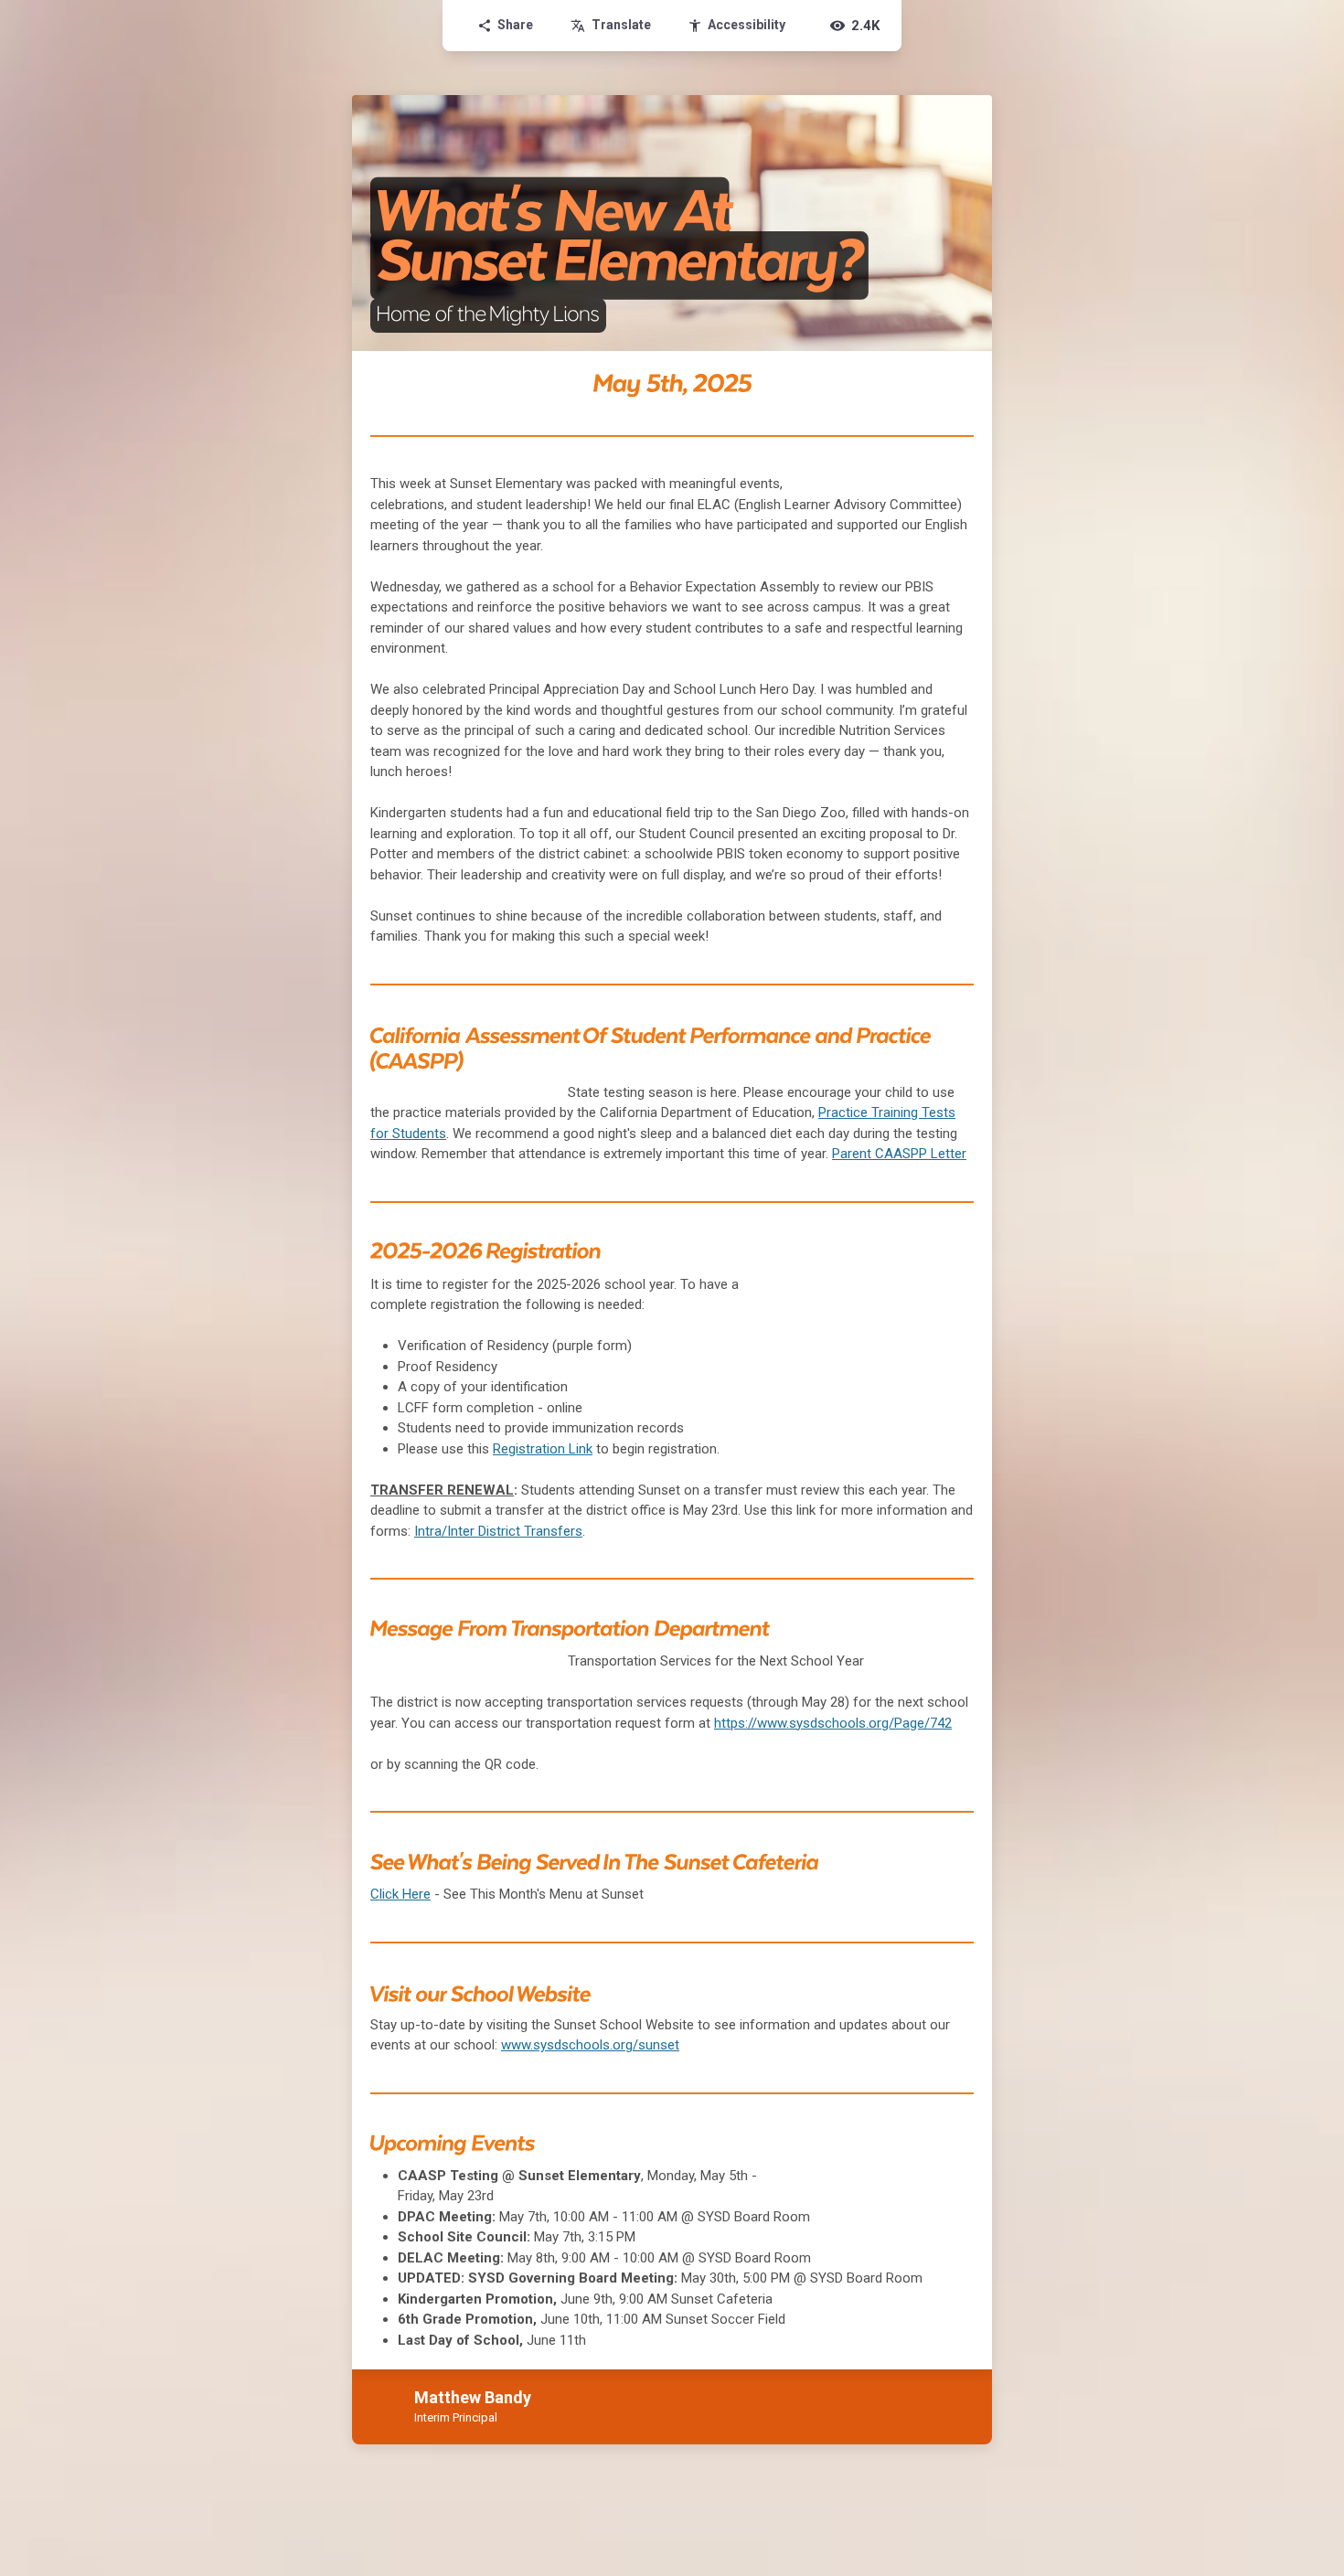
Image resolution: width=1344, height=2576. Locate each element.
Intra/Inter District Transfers (498, 1531)
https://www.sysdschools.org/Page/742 (833, 1723)
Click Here (400, 1894)
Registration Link (543, 1449)
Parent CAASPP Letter (899, 1154)
